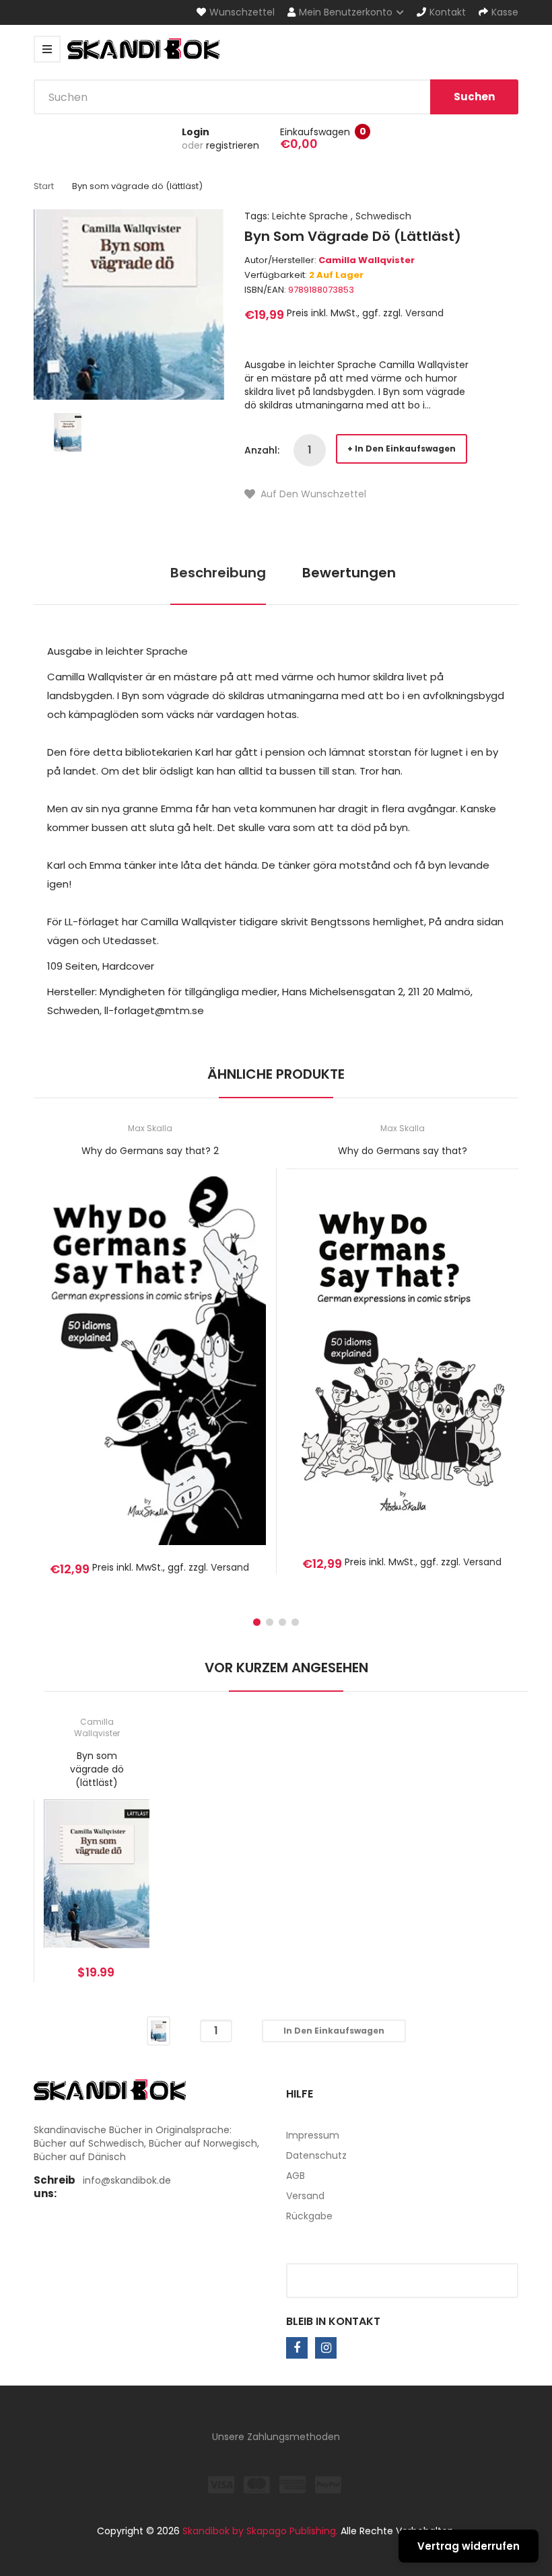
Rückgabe (309, 2216)
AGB (296, 2176)
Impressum (313, 2135)
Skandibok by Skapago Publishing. (260, 2531)
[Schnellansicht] (203, 1375)
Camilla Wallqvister (367, 260)
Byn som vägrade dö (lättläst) (97, 1769)
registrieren (233, 145)
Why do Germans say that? (403, 1151)
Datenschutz (316, 2155)
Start (44, 186)
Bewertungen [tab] (349, 573)
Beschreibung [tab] (218, 573)
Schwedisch (383, 216)
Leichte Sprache (310, 216)
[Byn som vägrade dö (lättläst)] (68, 431)
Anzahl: (262, 450)
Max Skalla (150, 1128)
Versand (424, 313)
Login (196, 132)
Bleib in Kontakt (333, 2321)
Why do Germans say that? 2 (150, 1151)
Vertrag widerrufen (469, 2546)
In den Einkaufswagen (405, 449)
